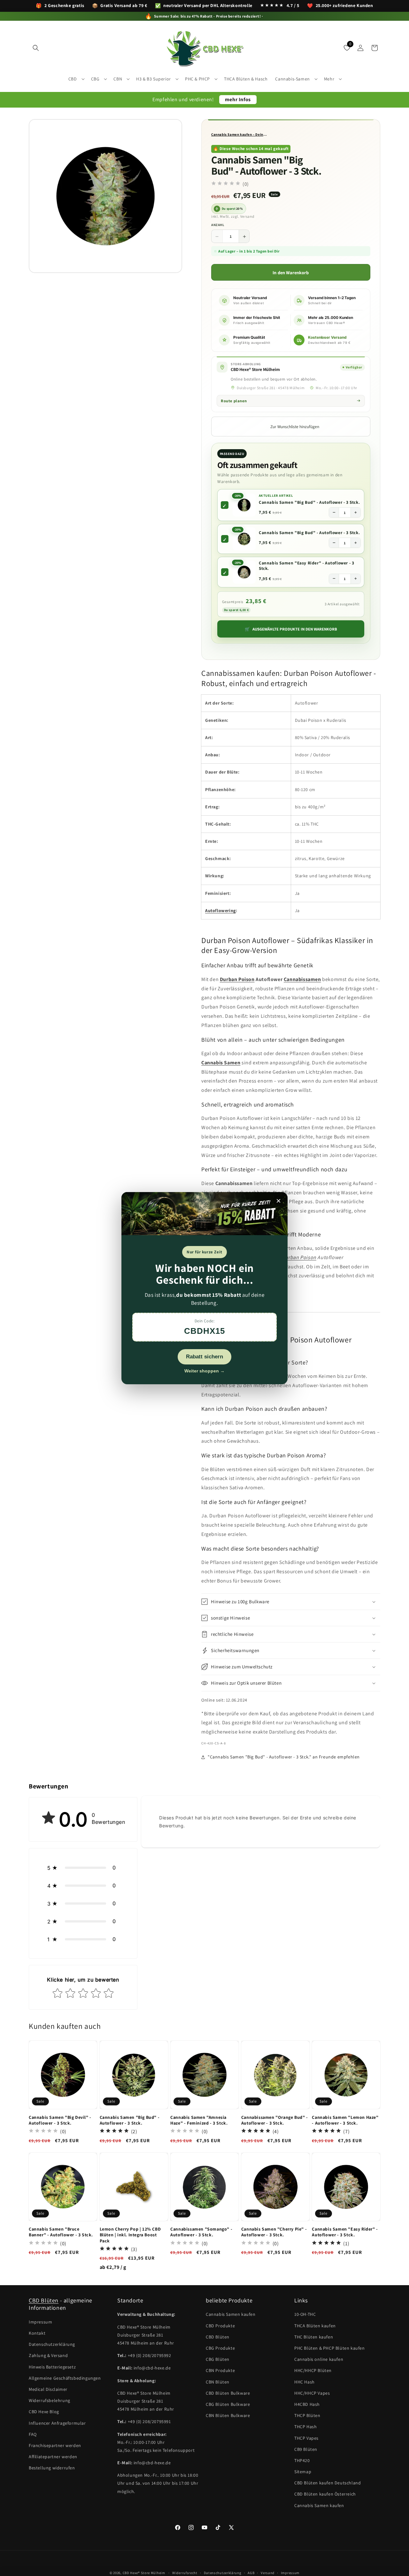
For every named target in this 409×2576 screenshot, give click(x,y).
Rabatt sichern (204, 1356)
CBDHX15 (204, 1331)
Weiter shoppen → (204, 1371)
